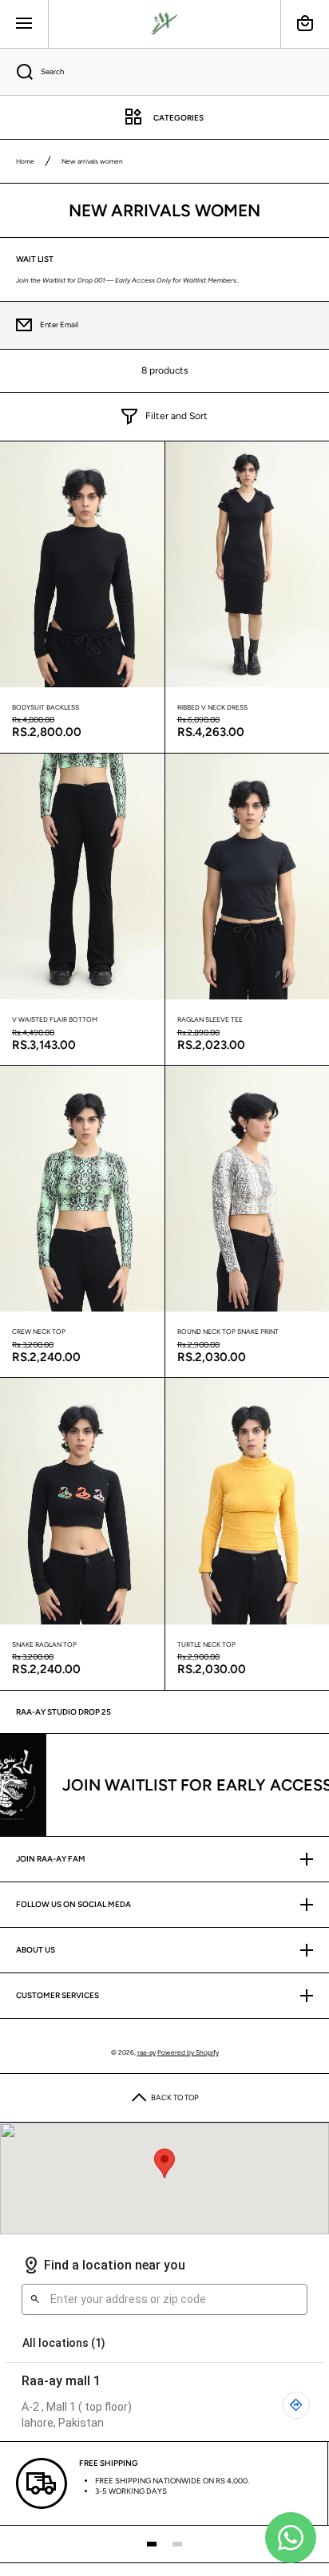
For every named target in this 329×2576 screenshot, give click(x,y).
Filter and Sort (176, 416)
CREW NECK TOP (39, 1332)
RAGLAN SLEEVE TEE (210, 1019)
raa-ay (147, 2052)
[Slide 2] (177, 2544)
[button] (305, 24)
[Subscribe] (304, 325)
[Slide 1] (152, 2544)
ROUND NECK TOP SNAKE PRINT (228, 1332)
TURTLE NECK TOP (206, 1644)
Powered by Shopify (188, 2052)
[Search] (16, 72)
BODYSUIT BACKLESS (46, 707)
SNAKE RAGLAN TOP (44, 1644)
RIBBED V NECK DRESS (212, 707)
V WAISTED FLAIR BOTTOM (55, 1019)
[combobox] (164, 72)
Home (25, 161)
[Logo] (164, 24)
